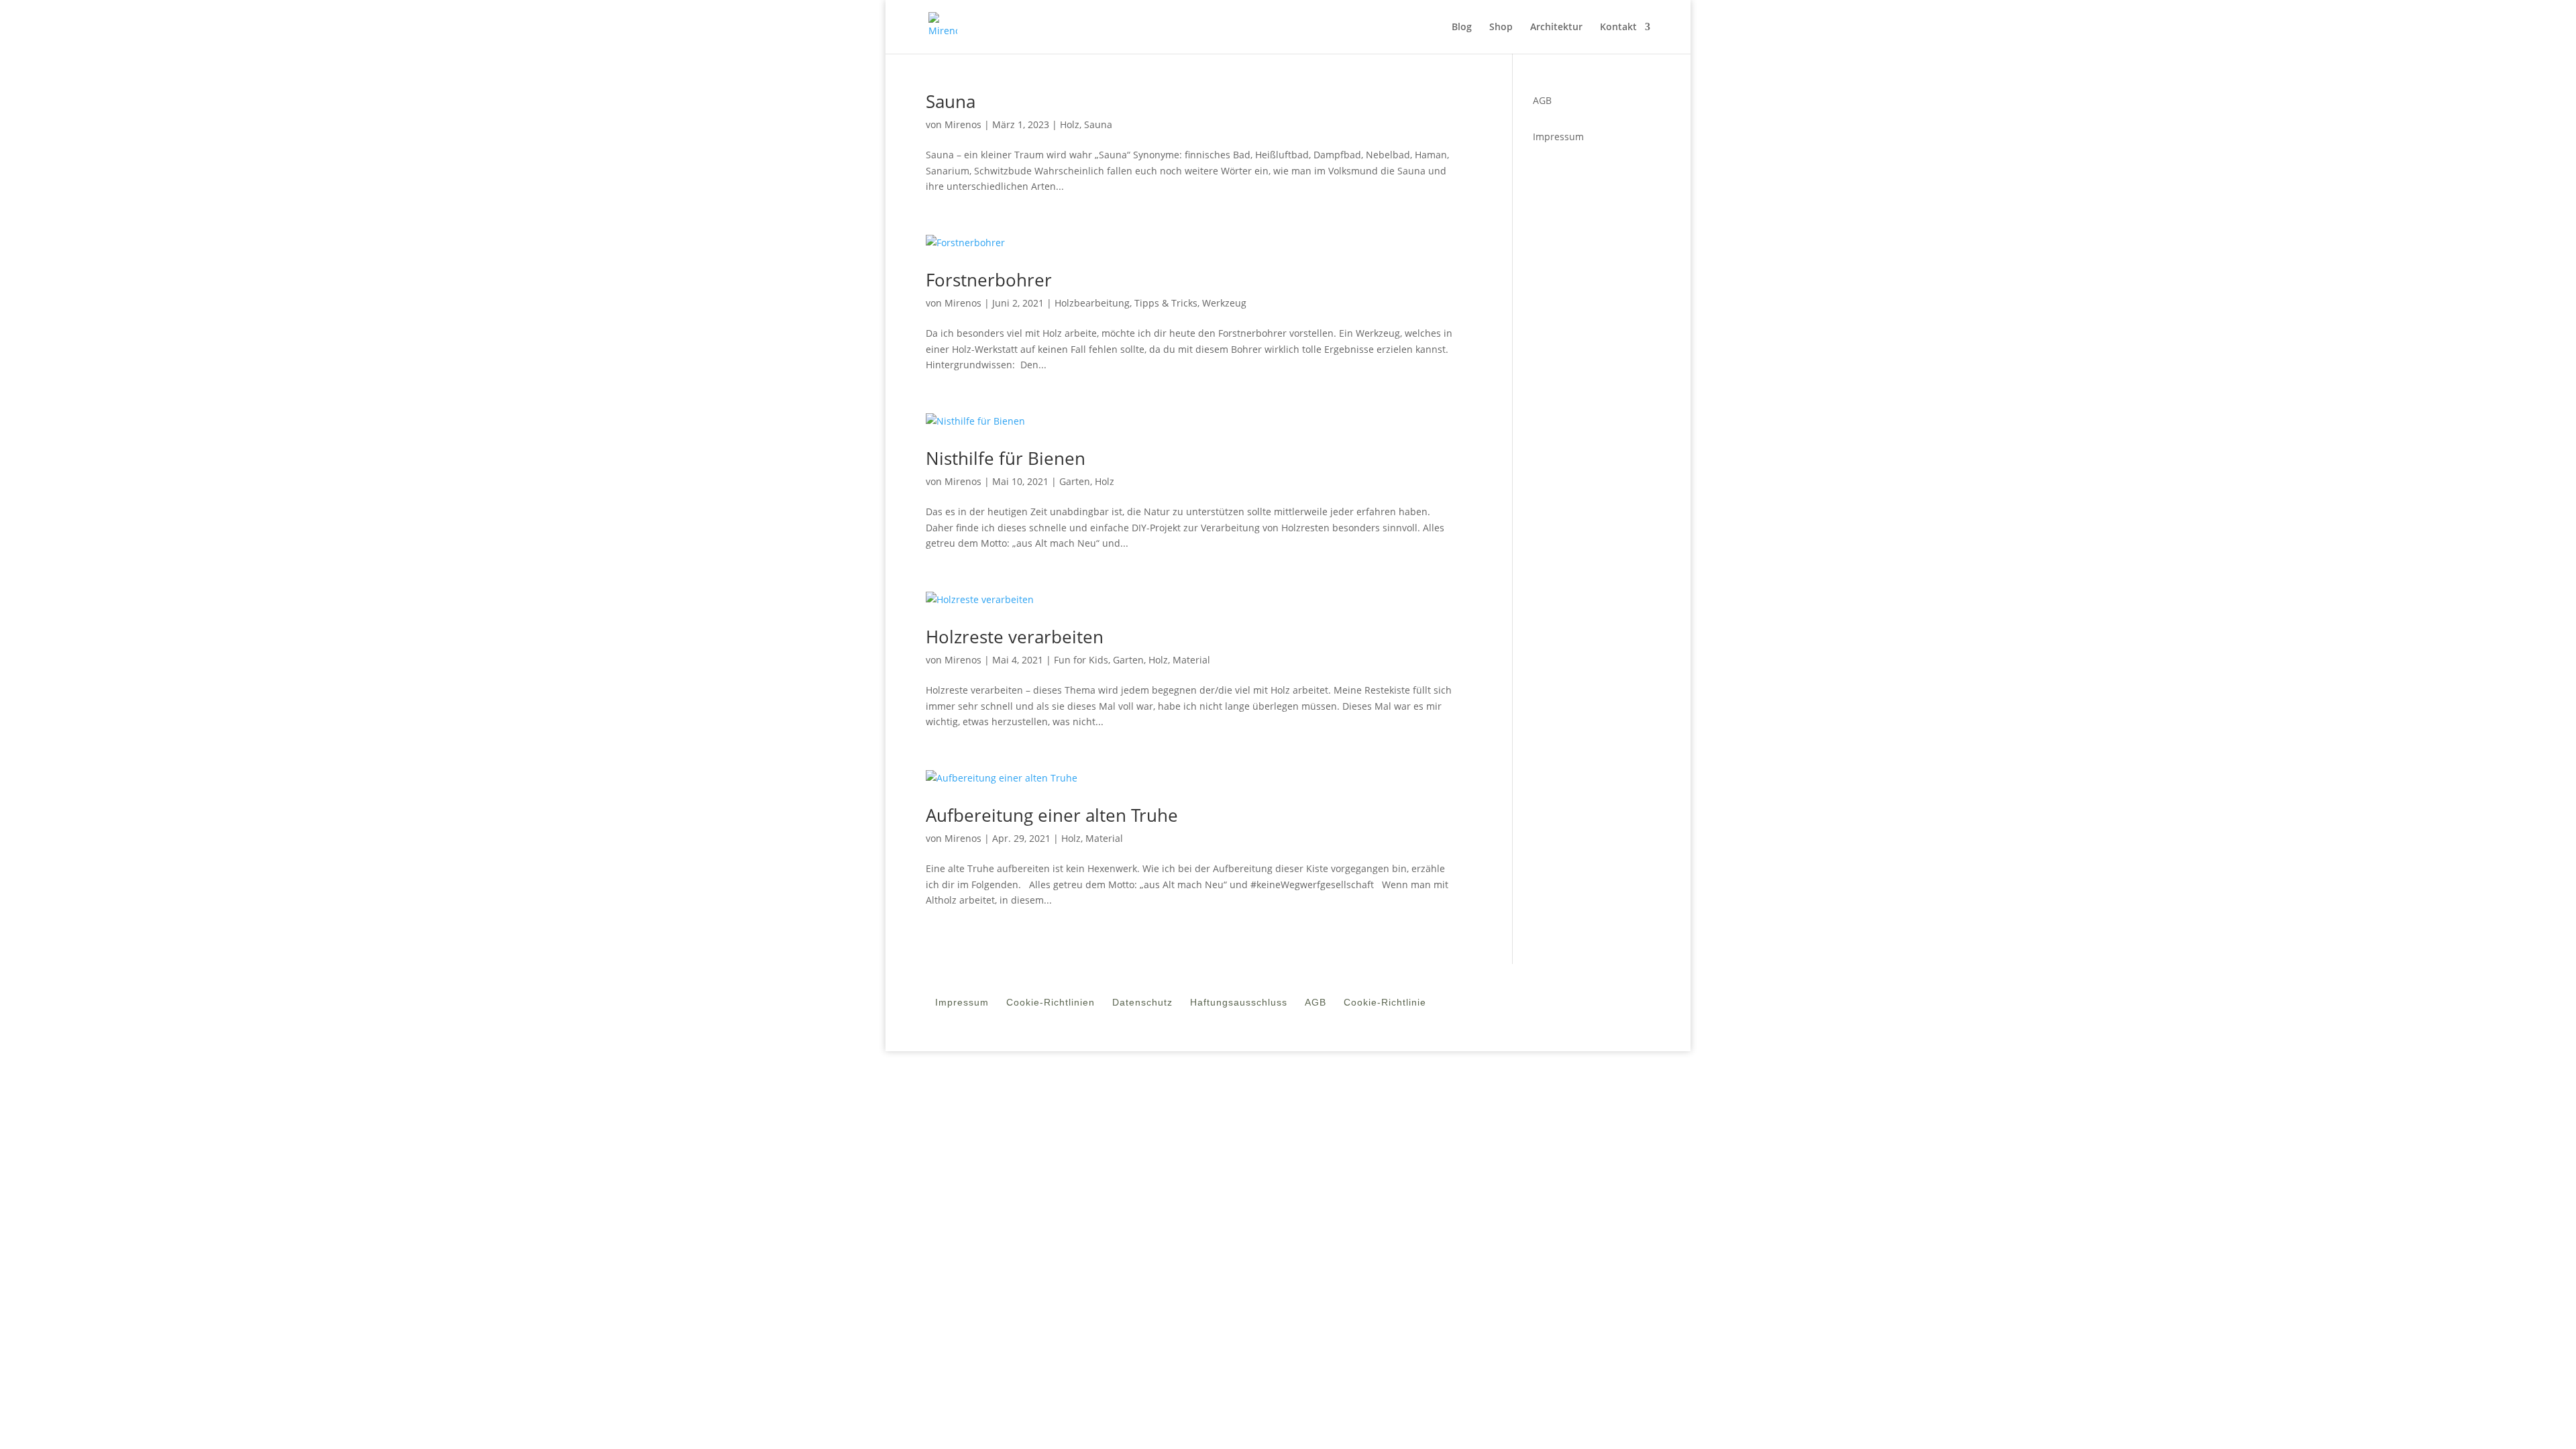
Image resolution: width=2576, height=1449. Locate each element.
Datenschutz (1142, 1005)
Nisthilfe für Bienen (1006, 458)
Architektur (1556, 28)
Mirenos (963, 124)
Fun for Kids (1081, 660)
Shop (1501, 28)
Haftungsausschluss (1239, 1005)
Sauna (951, 101)
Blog (1462, 28)
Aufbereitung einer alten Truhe (1052, 815)
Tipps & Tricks (1166, 303)
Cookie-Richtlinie (1385, 1005)
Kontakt (1618, 28)
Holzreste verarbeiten (1015, 637)
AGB (1316, 1005)
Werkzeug (1224, 303)
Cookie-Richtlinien (1051, 1005)
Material (1191, 660)
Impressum (1558, 137)
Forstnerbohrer (989, 280)
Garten (1075, 481)
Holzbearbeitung (1092, 303)
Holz (1070, 124)
